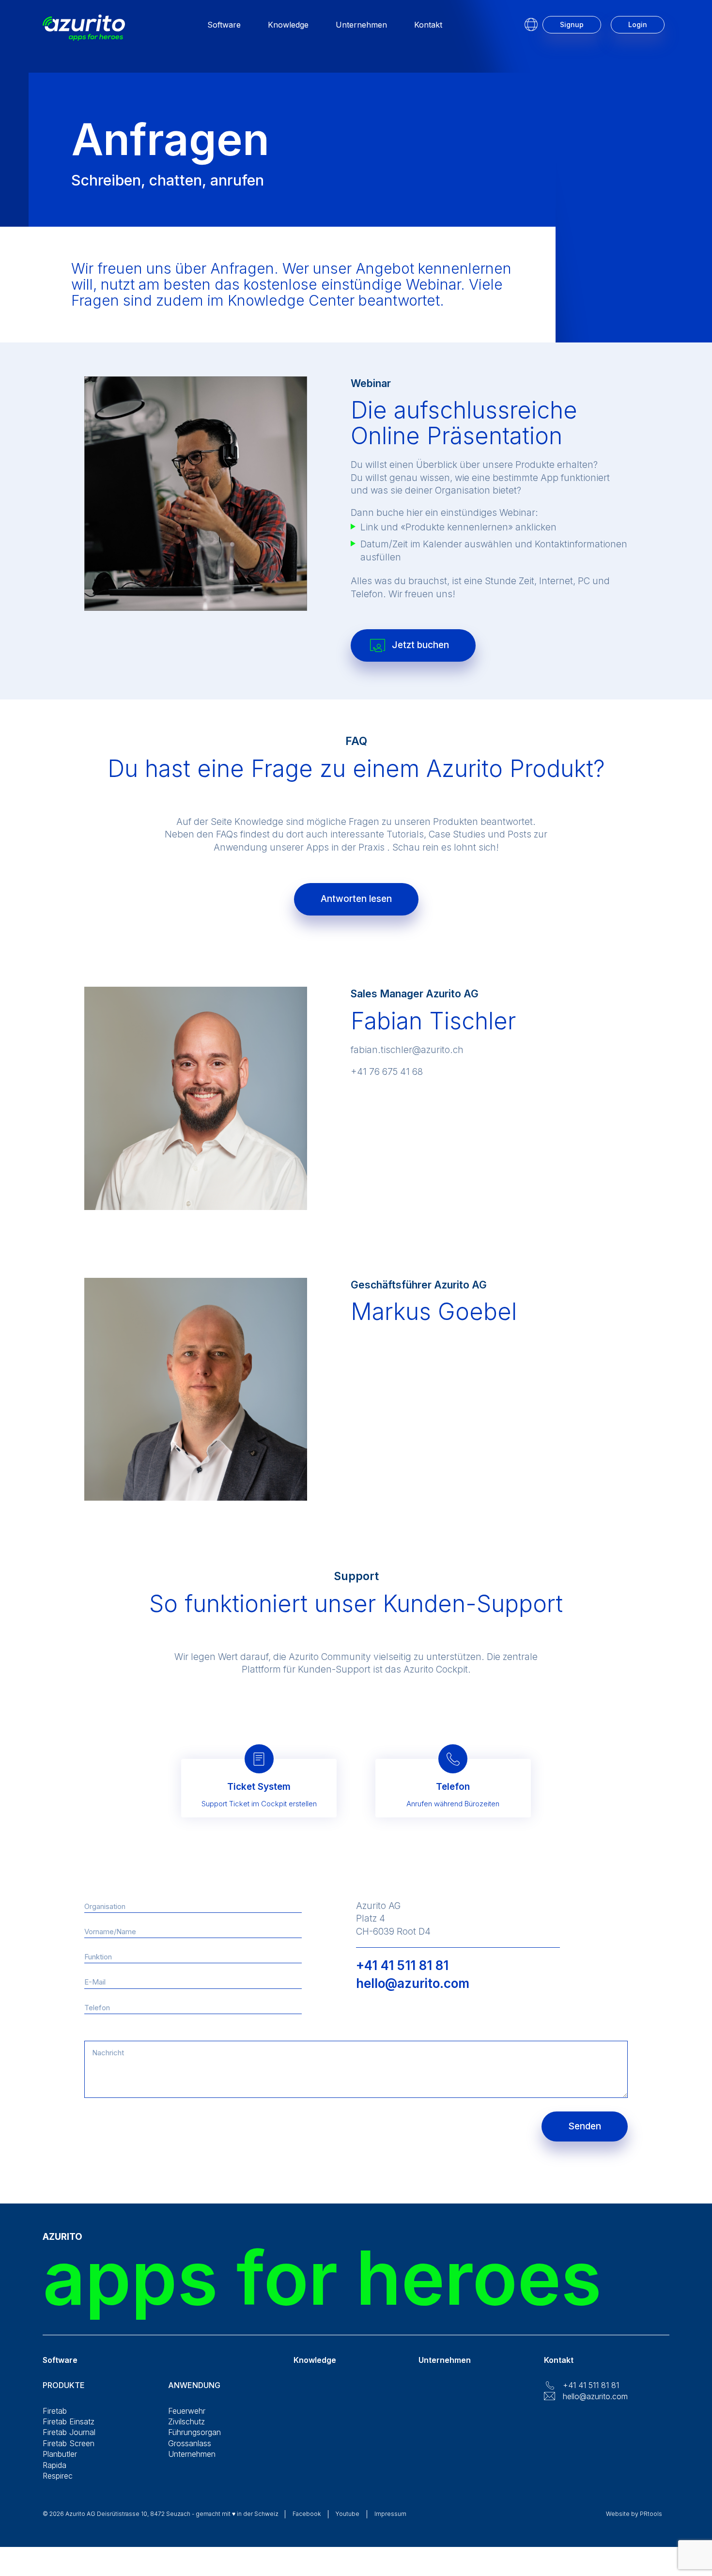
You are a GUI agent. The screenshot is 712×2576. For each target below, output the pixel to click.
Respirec (58, 2476)
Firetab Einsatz (69, 2421)
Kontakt (428, 25)
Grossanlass (190, 2443)
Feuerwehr (187, 2411)
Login (638, 24)
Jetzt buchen (420, 645)
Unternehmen (361, 25)
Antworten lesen (356, 899)
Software (224, 25)
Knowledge (288, 25)
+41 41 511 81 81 (402, 1965)
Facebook (307, 2514)
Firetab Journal (69, 2432)
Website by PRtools (634, 2514)
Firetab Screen (69, 2443)
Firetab (55, 2411)
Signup (572, 24)
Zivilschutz (186, 2421)
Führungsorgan (194, 2432)
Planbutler (60, 2454)
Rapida (54, 2465)
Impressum (390, 2514)
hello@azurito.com (413, 1983)
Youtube (348, 2514)
